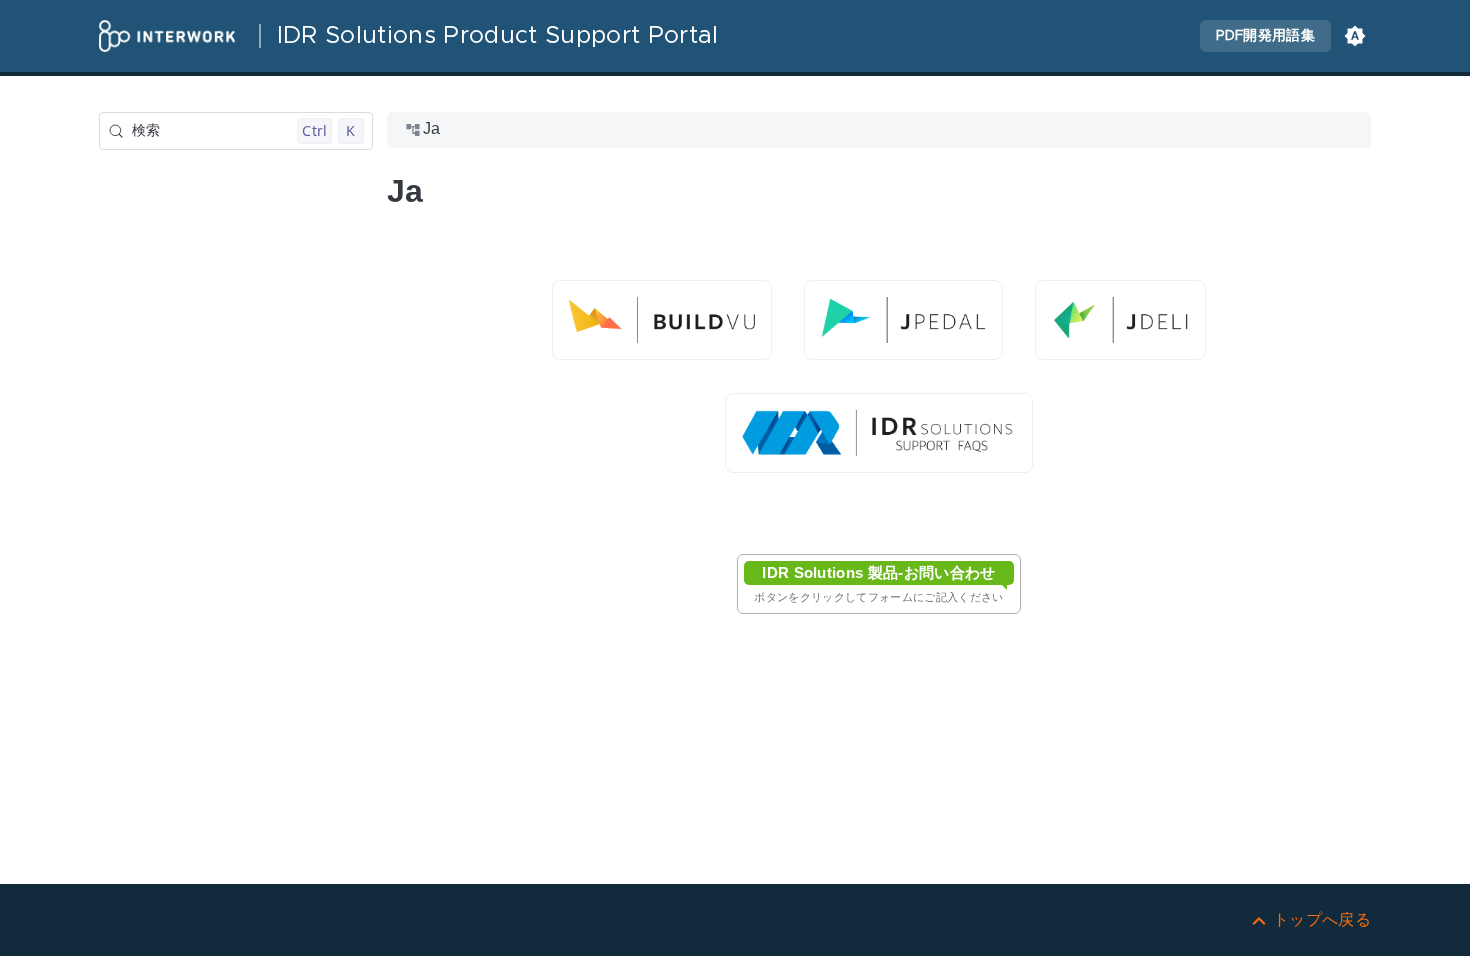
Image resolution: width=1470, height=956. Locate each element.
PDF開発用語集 (1265, 36)
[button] (1355, 36)
